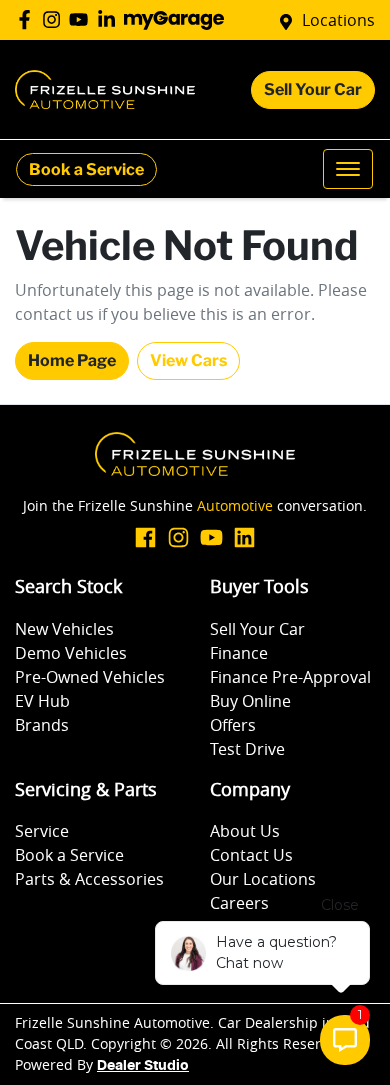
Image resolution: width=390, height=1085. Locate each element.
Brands (42, 725)
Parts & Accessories (89, 879)
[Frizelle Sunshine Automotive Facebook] (28, 19)
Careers (239, 903)
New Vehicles (64, 629)
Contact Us (251, 855)
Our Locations (263, 879)
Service (42, 831)
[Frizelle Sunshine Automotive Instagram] (55, 19)
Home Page (72, 360)
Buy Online (250, 701)
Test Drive (247, 749)
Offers (233, 725)
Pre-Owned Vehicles (90, 677)
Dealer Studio (143, 1066)
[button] (348, 169)
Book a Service (86, 169)
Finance (239, 653)
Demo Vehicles (71, 653)
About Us (245, 831)
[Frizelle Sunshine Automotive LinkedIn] (110, 19)
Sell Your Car (313, 89)
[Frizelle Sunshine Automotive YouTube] (82, 19)
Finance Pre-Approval (290, 677)
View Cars (188, 360)
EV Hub (42, 701)
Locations (338, 20)
